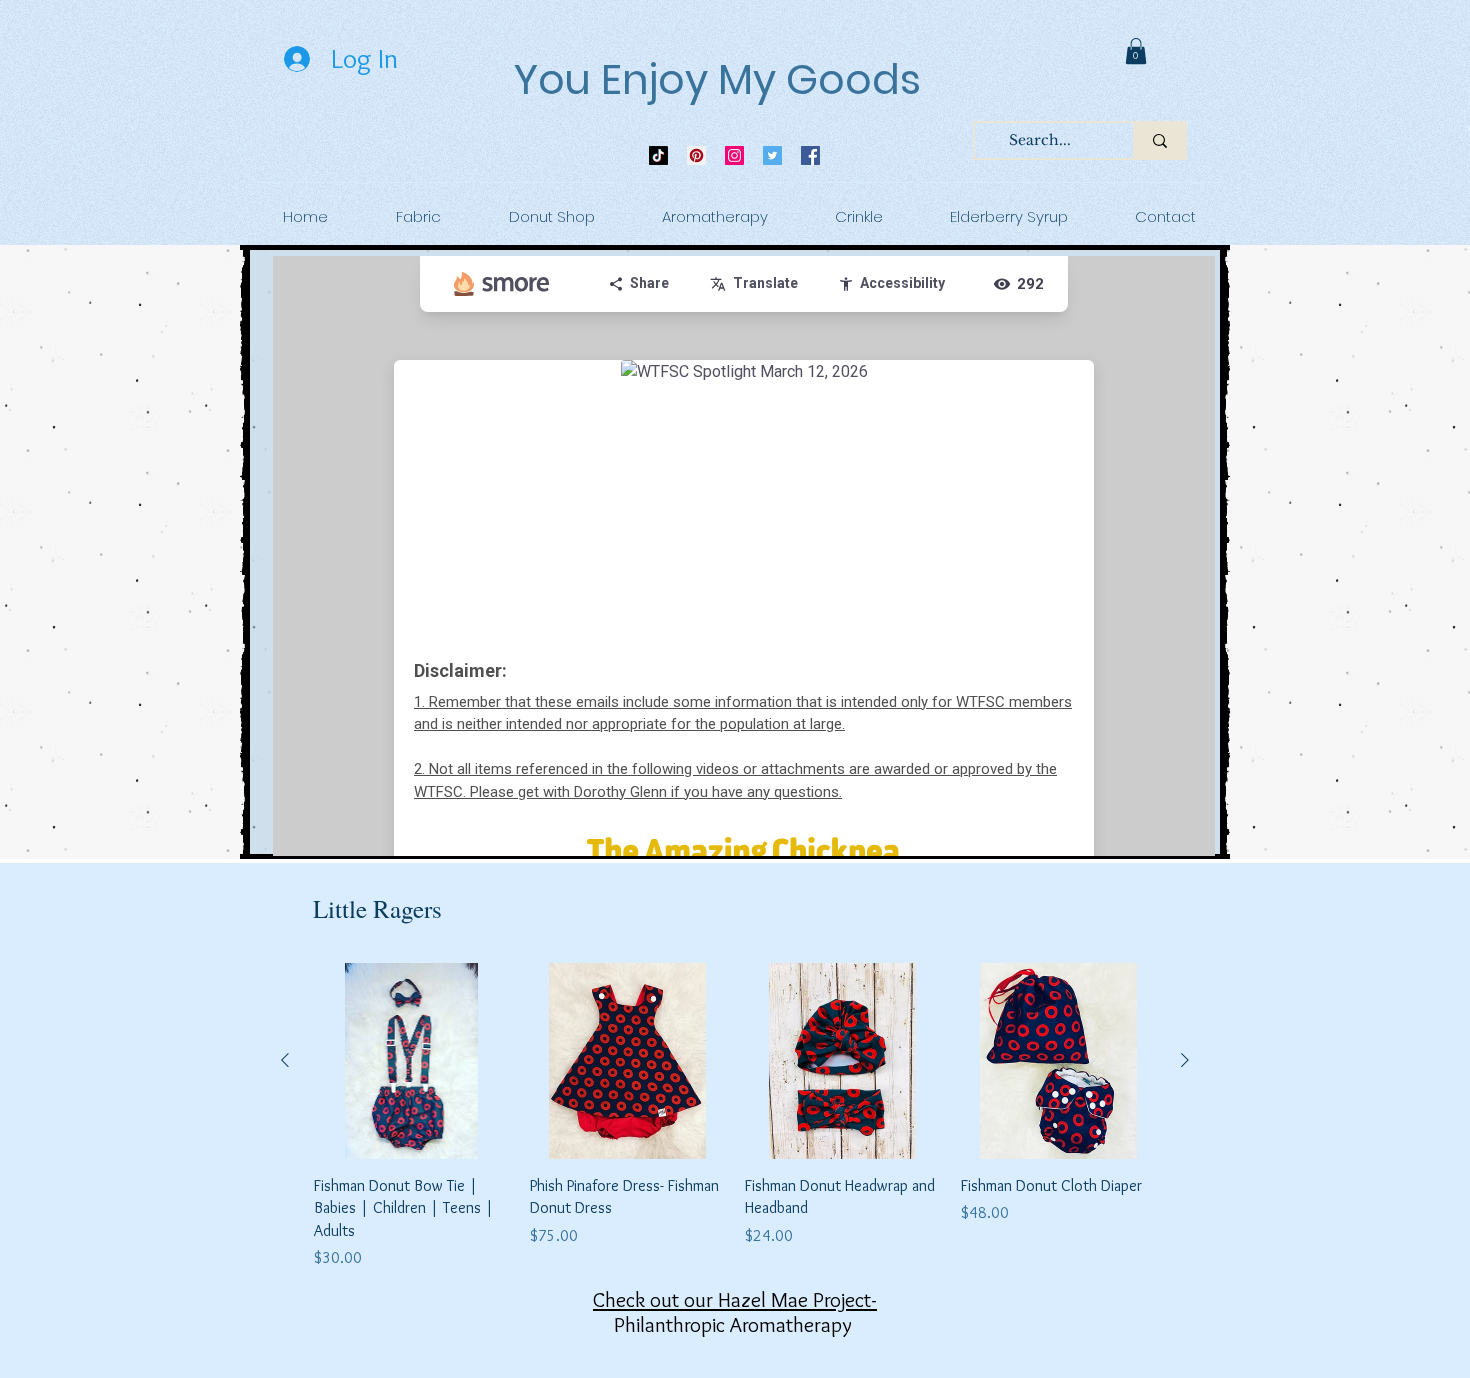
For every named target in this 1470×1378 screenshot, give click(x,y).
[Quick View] (412, 1061)
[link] (1136, 51)
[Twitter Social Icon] (772, 155)
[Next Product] (1185, 1060)
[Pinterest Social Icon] (696, 155)
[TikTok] (658, 155)
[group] (735, 1116)
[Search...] (1159, 140)
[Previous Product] (285, 1060)
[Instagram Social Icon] (734, 155)
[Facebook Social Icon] (810, 155)
